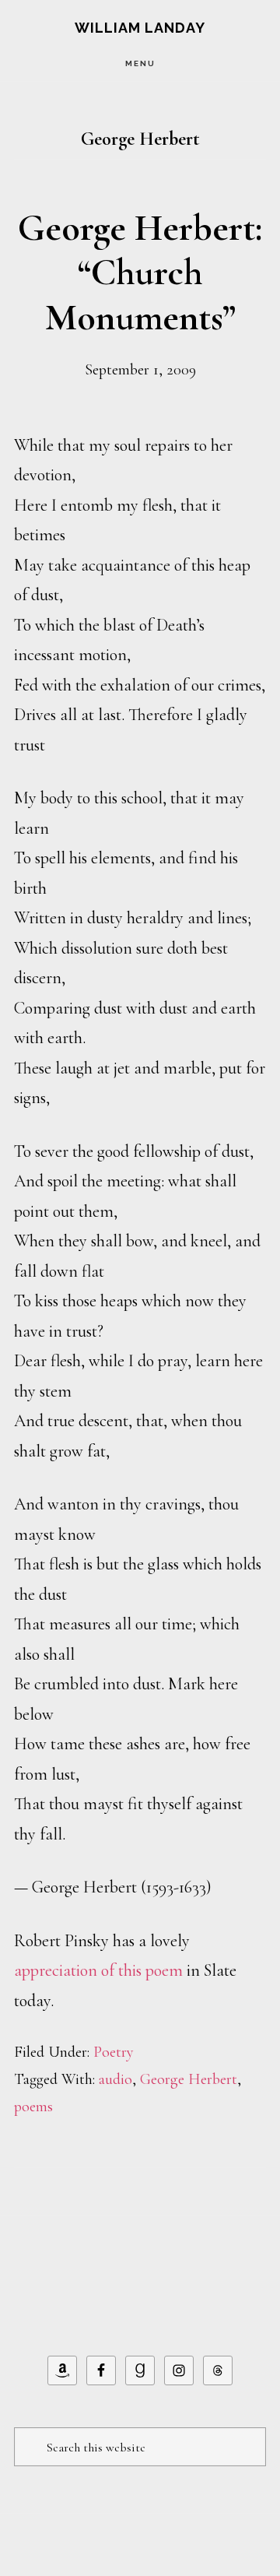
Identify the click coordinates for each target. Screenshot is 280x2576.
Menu (140, 63)
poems (33, 2107)
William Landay (140, 28)
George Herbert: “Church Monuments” (140, 273)
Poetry (114, 2052)
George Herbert (189, 2079)
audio (115, 2079)
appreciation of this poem (98, 1970)
